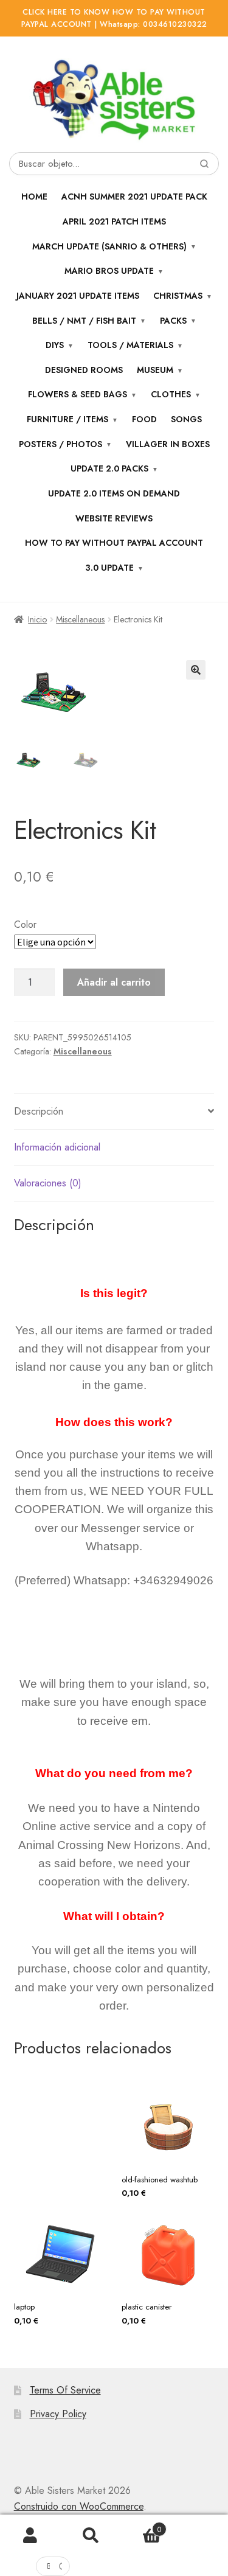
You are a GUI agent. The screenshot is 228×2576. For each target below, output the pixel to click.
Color (25, 924)
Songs (186, 419)
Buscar (91, 2536)
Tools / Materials (130, 345)
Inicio (37, 619)
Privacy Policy (58, 2414)
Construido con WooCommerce (79, 2506)
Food (144, 419)
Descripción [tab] (39, 1111)
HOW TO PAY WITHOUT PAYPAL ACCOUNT (114, 543)
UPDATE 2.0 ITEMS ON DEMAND (114, 493)
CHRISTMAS (178, 296)
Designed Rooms (84, 370)
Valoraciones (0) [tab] (48, 1183)
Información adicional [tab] (57, 1147)
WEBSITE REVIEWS (114, 518)
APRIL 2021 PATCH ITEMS (114, 221)
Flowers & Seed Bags (78, 394)
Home (34, 197)
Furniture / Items (67, 419)
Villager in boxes (168, 444)
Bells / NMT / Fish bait (84, 321)
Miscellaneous (80, 619)
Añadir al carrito (114, 982)
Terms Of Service (65, 2390)
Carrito (141, 2526)
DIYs (55, 345)
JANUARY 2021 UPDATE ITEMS (78, 296)
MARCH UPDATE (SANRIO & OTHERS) (109, 246)
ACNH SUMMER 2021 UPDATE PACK (134, 197)
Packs (173, 321)
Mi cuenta (30, 2536)
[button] (196, 670)
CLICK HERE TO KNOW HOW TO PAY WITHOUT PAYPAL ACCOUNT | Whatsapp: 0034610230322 (114, 18)
